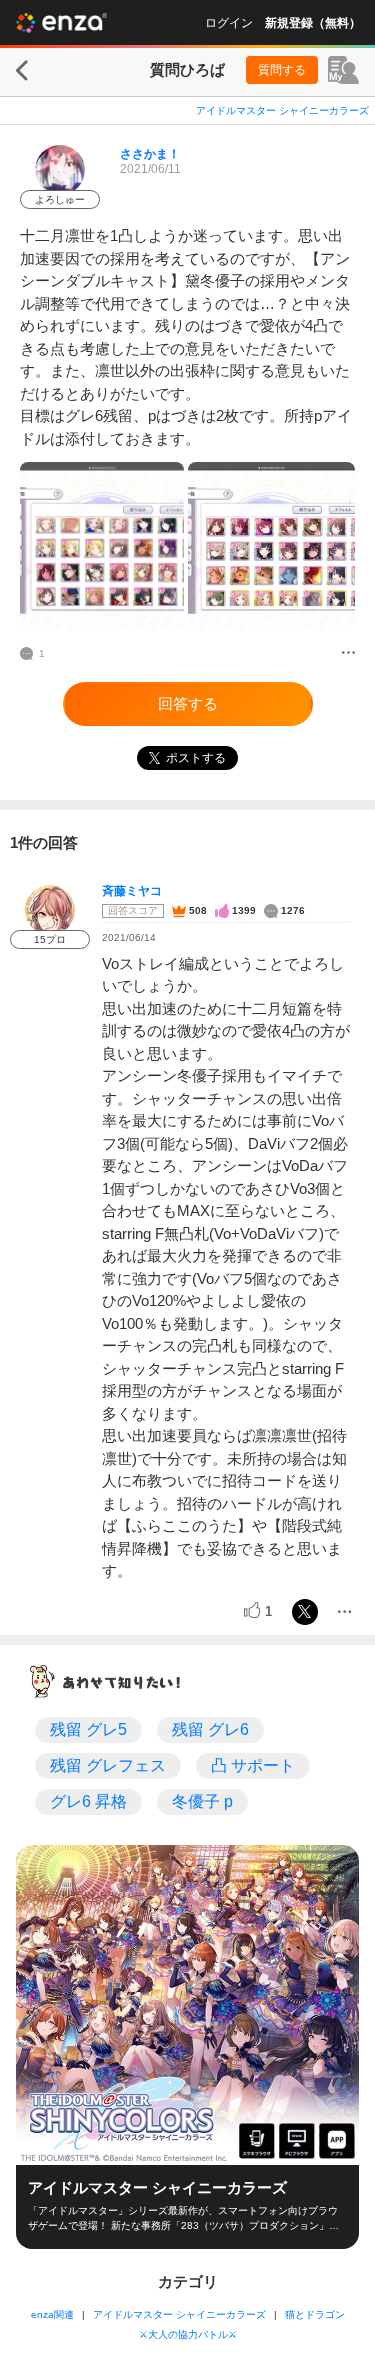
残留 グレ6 (210, 1729)
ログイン (229, 23)
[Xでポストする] (305, 1612)
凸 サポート (253, 1765)
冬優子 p (202, 1801)
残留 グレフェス (108, 1765)
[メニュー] (348, 654)
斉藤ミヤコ (132, 891)
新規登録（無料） (313, 23)
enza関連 (52, 2314)
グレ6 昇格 (88, 1801)
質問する (282, 70)
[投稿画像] (102, 546)
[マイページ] (343, 70)
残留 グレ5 (88, 1729)
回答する (188, 703)
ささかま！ (150, 154)
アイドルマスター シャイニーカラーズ (282, 110)
